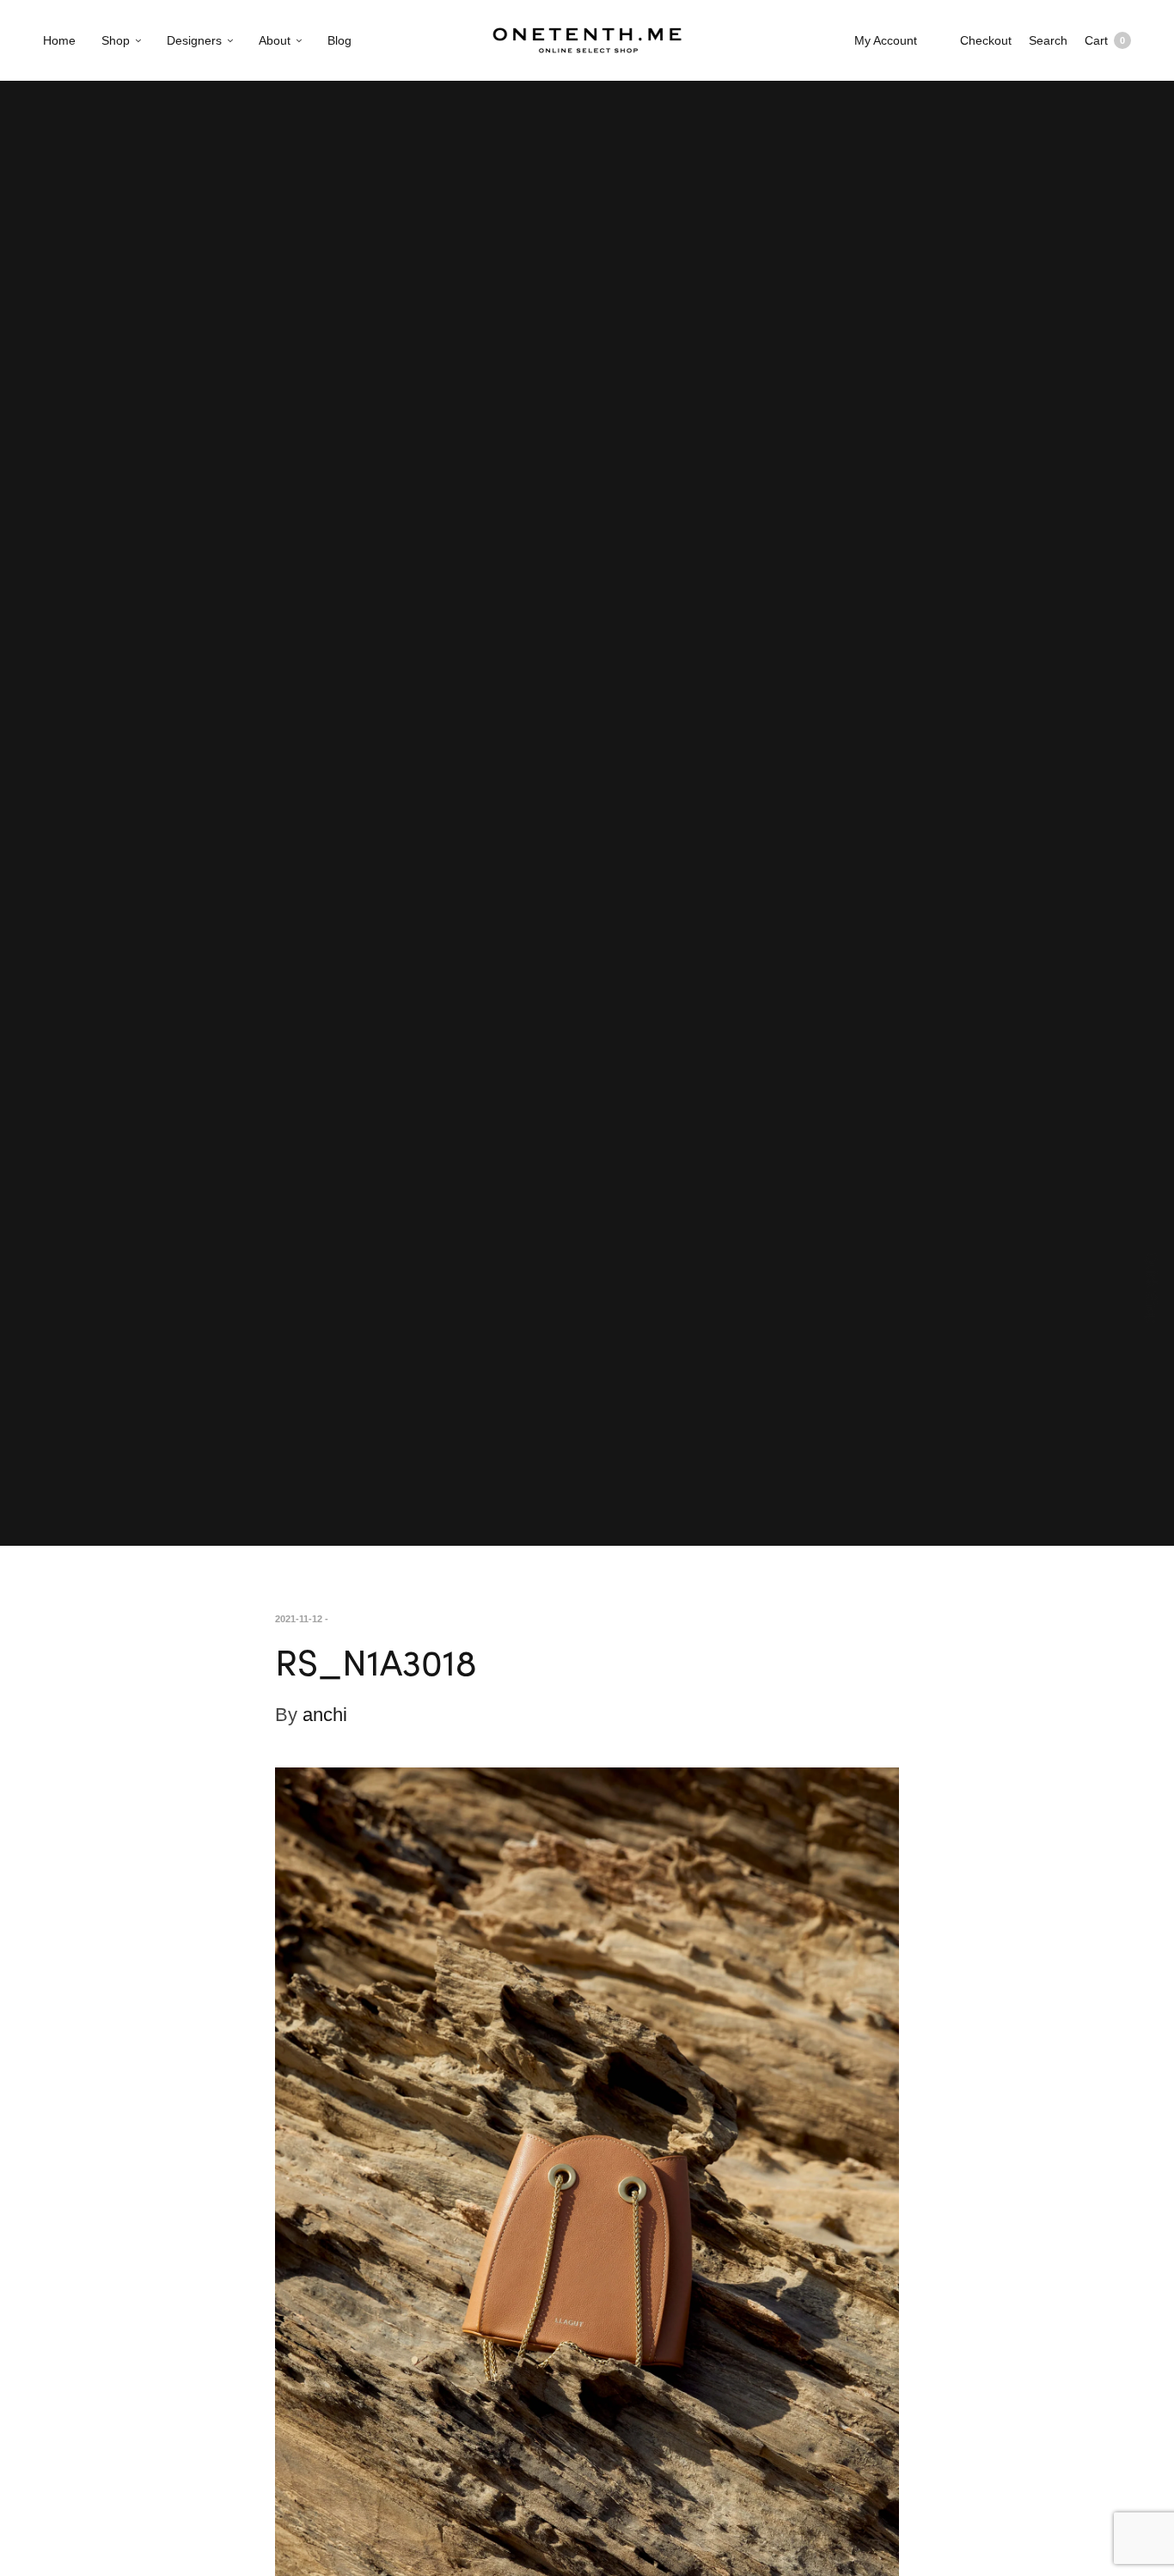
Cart (1105, 40)
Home (59, 40)
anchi (325, 1715)
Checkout (986, 40)
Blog (339, 40)
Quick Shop (1152, 1288)
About (275, 40)
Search (1048, 40)
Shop (116, 40)
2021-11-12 (299, 1619)
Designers (194, 40)
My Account (886, 40)
